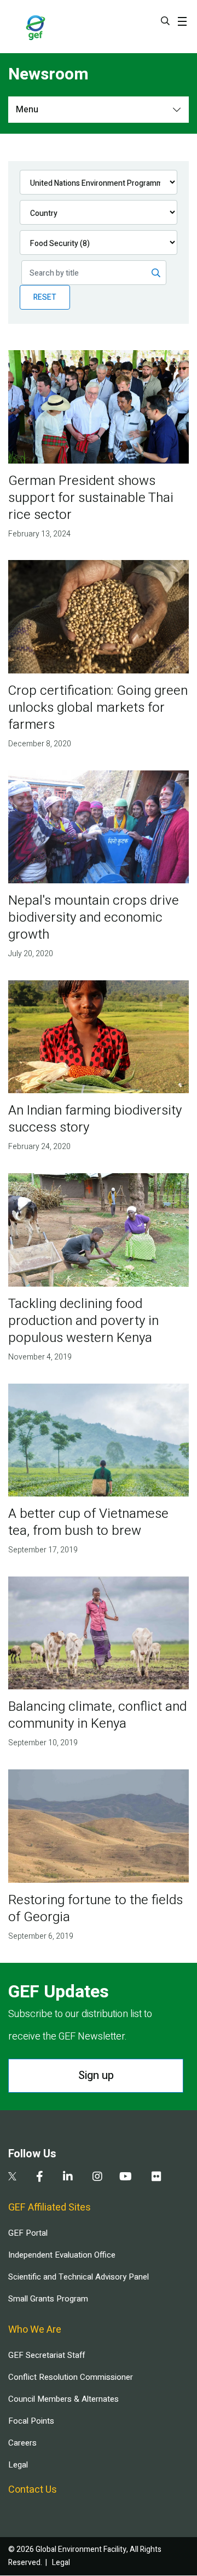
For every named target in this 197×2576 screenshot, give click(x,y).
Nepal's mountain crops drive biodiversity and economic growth (94, 918)
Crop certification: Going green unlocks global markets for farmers (98, 708)
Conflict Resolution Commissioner (71, 2377)
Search (165, 21)
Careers (22, 2443)
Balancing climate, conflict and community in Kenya (97, 1715)
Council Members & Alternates (63, 2399)
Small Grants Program (48, 2299)
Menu (27, 110)
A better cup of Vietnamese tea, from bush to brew (88, 1522)
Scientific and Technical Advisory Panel (79, 2277)
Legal (18, 2465)
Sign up (96, 2075)
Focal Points (31, 2421)
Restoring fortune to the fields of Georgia (95, 1909)
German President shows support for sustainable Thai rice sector (91, 498)
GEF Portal (28, 2233)
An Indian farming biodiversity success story (95, 1119)
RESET (45, 297)
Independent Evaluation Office (62, 2255)
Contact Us (33, 2490)
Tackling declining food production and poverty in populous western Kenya (83, 1321)
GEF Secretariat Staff (47, 2355)
